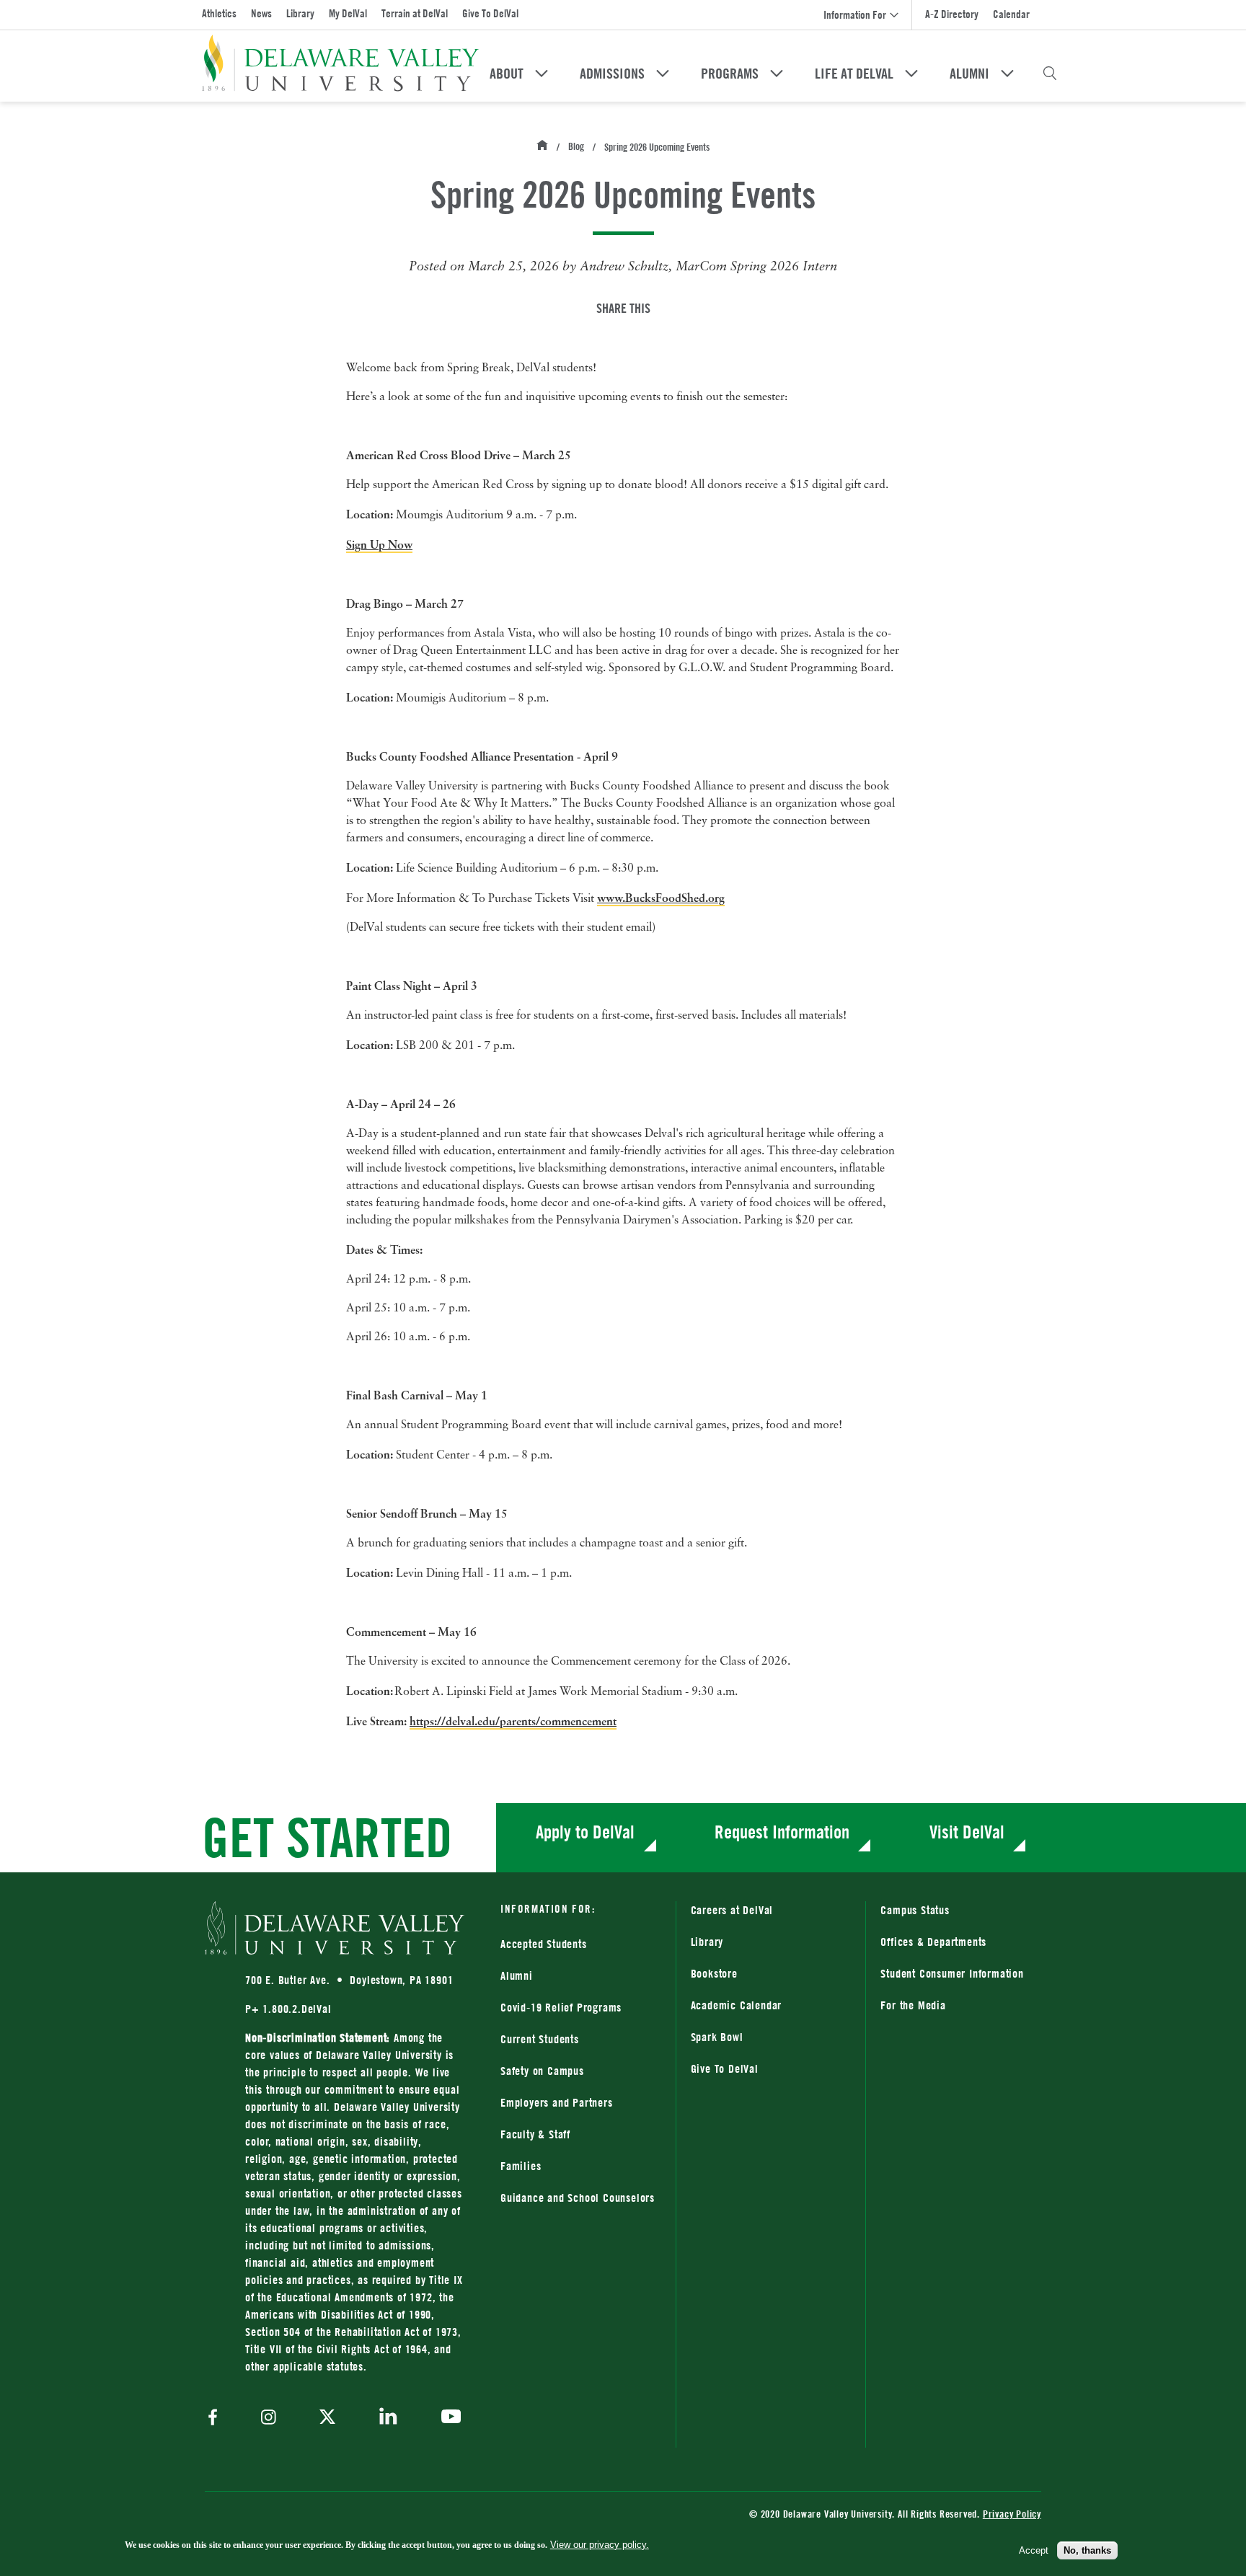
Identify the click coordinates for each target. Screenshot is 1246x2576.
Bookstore (771, 1973)
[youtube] (447, 2418)
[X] (327, 2418)
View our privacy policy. (600, 2545)
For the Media (913, 2005)
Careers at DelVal (732, 1910)
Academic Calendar (737, 2005)
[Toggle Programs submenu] (777, 74)
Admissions (612, 74)
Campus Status (915, 1910)
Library (300, 13)
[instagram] (269, 2418)
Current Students (540, 2039)
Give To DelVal (490, 13)
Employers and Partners (557, 2102)
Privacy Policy (1012, 2514)
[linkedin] (388, 2418)
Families (521, 2166)
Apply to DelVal (585, 1832)
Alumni (969, 74)
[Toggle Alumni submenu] (1007, 74)
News (261, 13)
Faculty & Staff (535, 2134)
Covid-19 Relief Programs (561, 2007)
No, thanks (1087, 2550)
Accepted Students (544, 1944)
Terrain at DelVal (415, 13)
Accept (1034, 2550)
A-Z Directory (952, 14)
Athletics (219, 13)
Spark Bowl (717, 2037)
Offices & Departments (933, 1942)
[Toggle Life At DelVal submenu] (911, 74)
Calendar (1011, 14)
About (507, 74)
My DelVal (348, 13)
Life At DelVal (854, 74)
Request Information (782, 1832)
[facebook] (216, 2418)
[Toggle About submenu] (542, 74)
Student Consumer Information (952, 1973)
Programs (730, 74)
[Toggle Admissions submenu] (663, 74)
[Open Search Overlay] (1050, 74)
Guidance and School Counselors (578, 2197)
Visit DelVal (967, 1832)
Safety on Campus (542, 2071)
